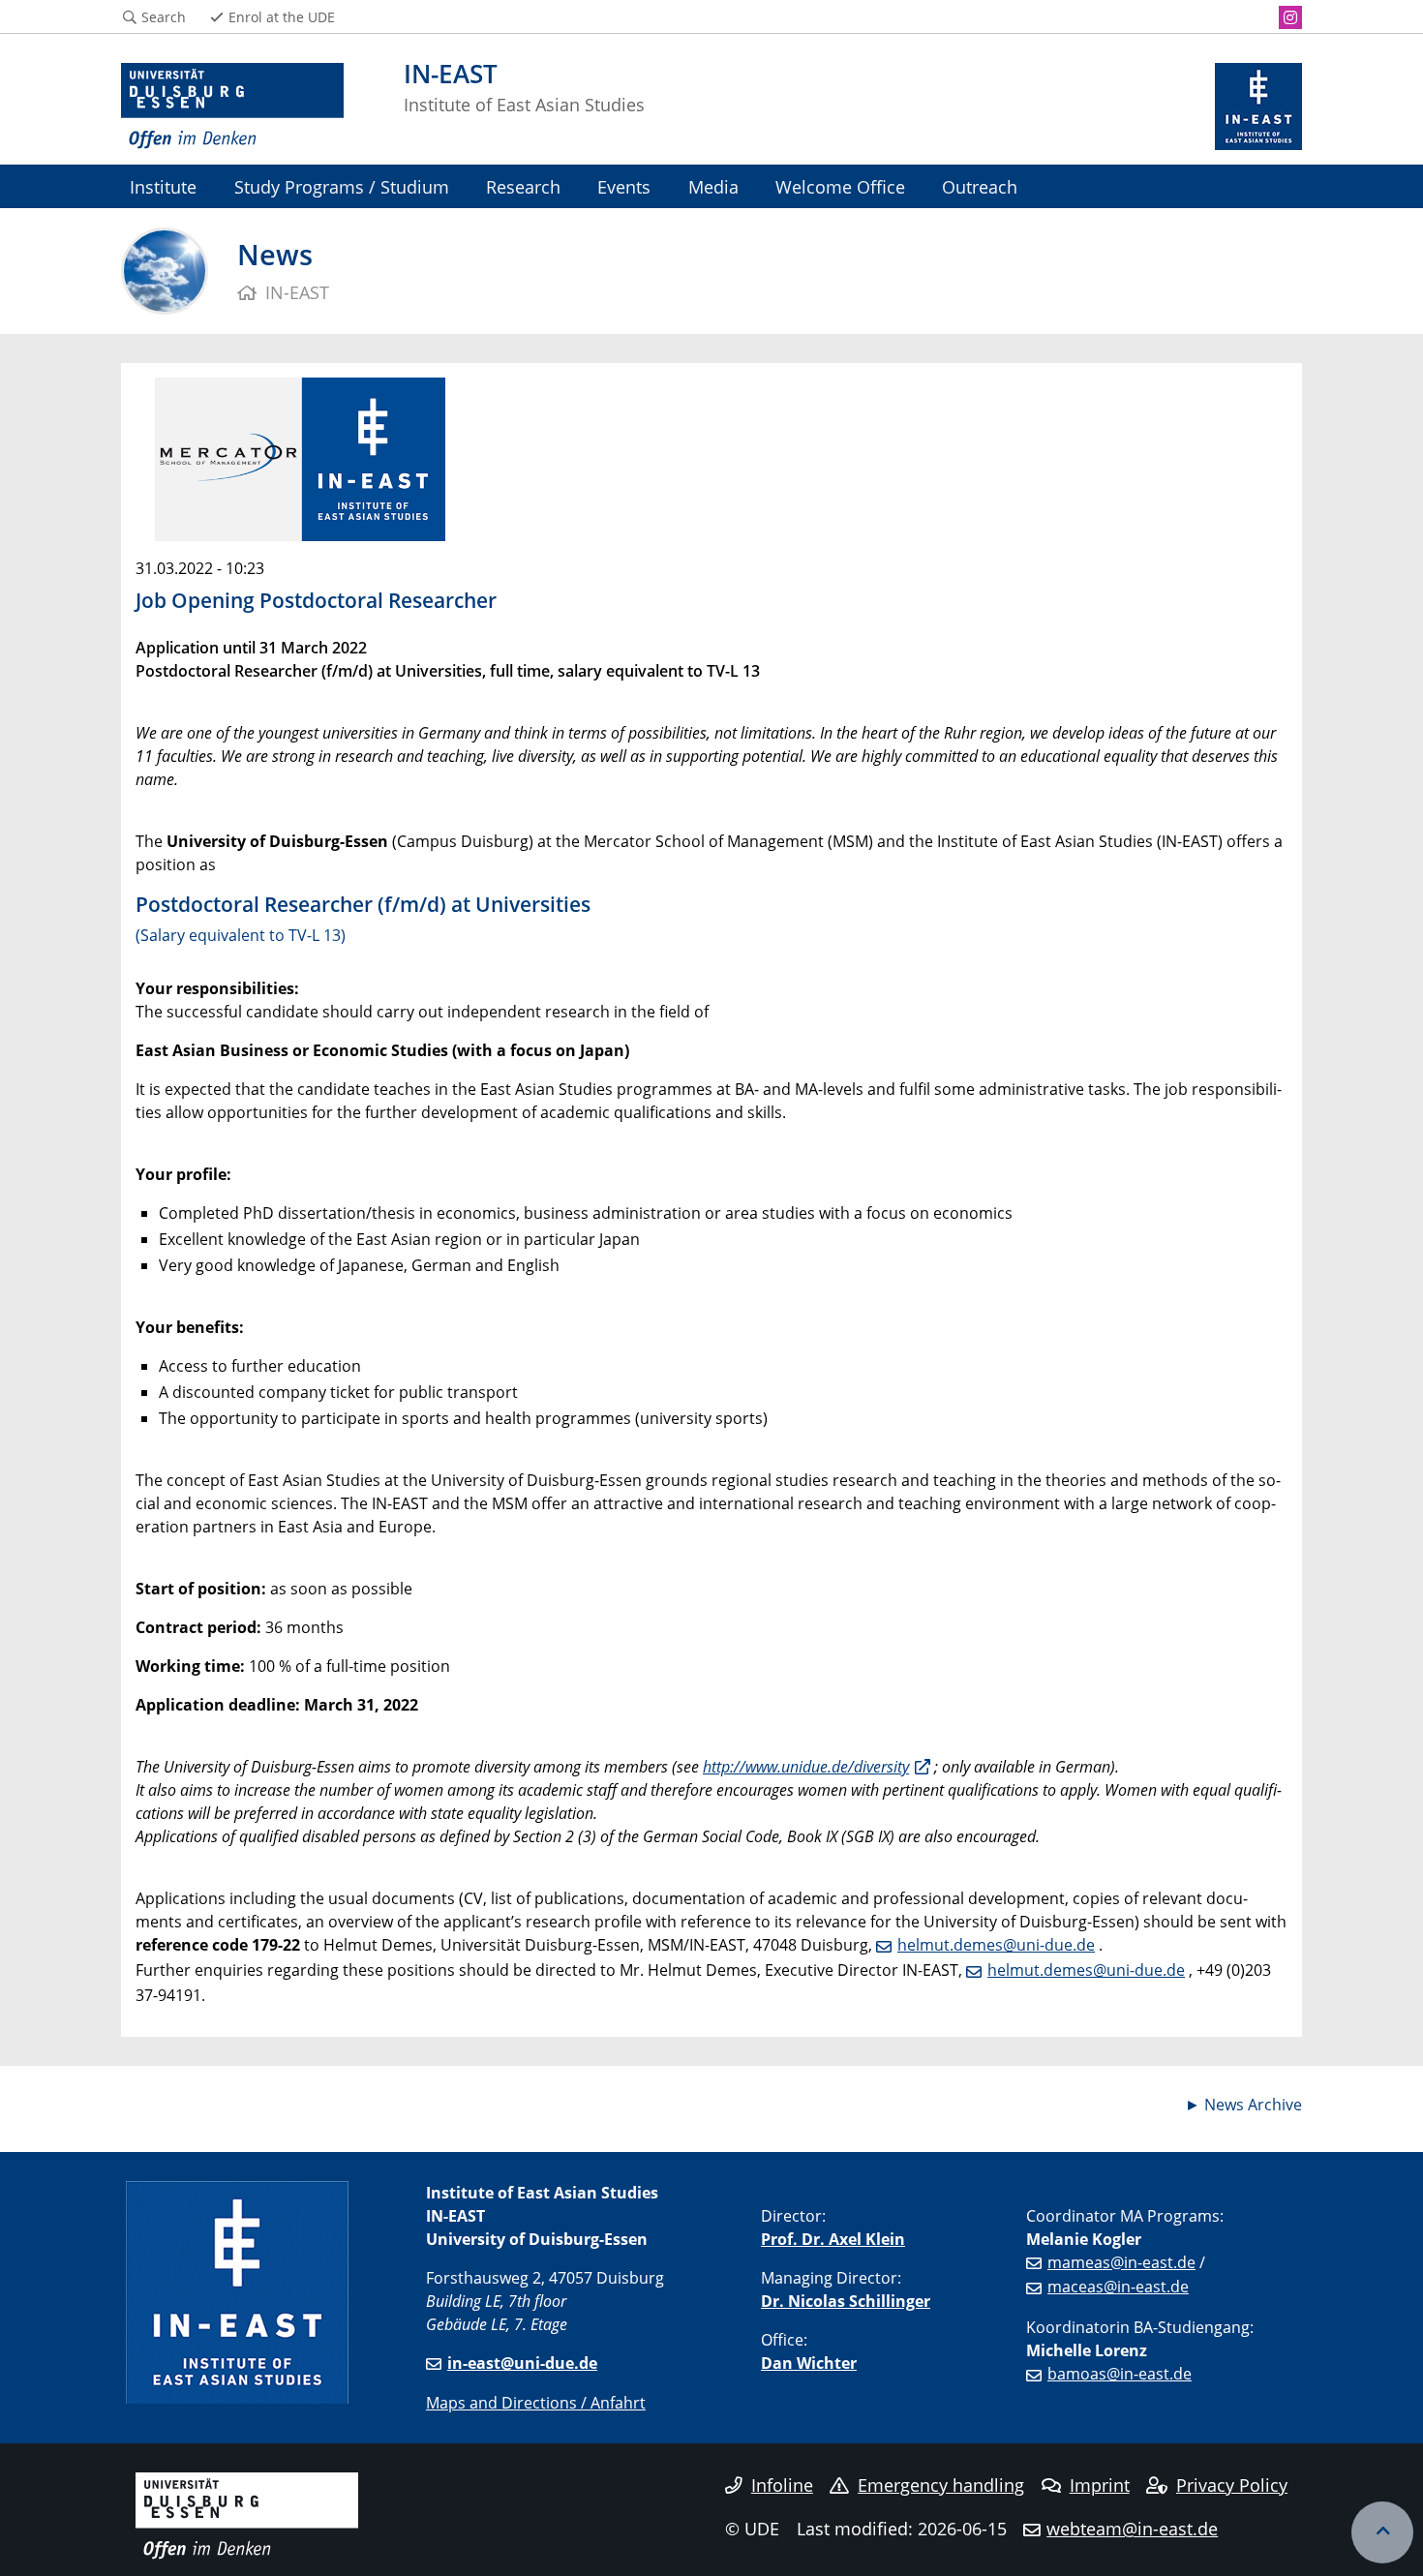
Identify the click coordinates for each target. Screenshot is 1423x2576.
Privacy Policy (1232, 2485)
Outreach (980, 186)
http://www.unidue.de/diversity (806, 1767)
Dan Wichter (809, 2363)
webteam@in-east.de (1132, 2529)
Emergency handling (941, 2485)
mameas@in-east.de (1121, 2262)
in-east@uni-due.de (522, 2363)
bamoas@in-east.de (1120, 2374)
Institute (163, 186)
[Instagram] (1290, 17)
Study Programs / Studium (342, 186)
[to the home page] (232, 106)
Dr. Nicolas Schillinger (846, 2301)
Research (523, 186)
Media (713, 186)
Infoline (782, 2485)
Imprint (1100, 2485)
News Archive (1253, 2105)
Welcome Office (840, 186)
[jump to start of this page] (1382, 2532)
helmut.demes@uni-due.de (996, 1945)
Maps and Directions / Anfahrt (536, 2403)
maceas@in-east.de (1118, 2287)
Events (624, 186)
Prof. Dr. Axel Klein (833, 2239)
